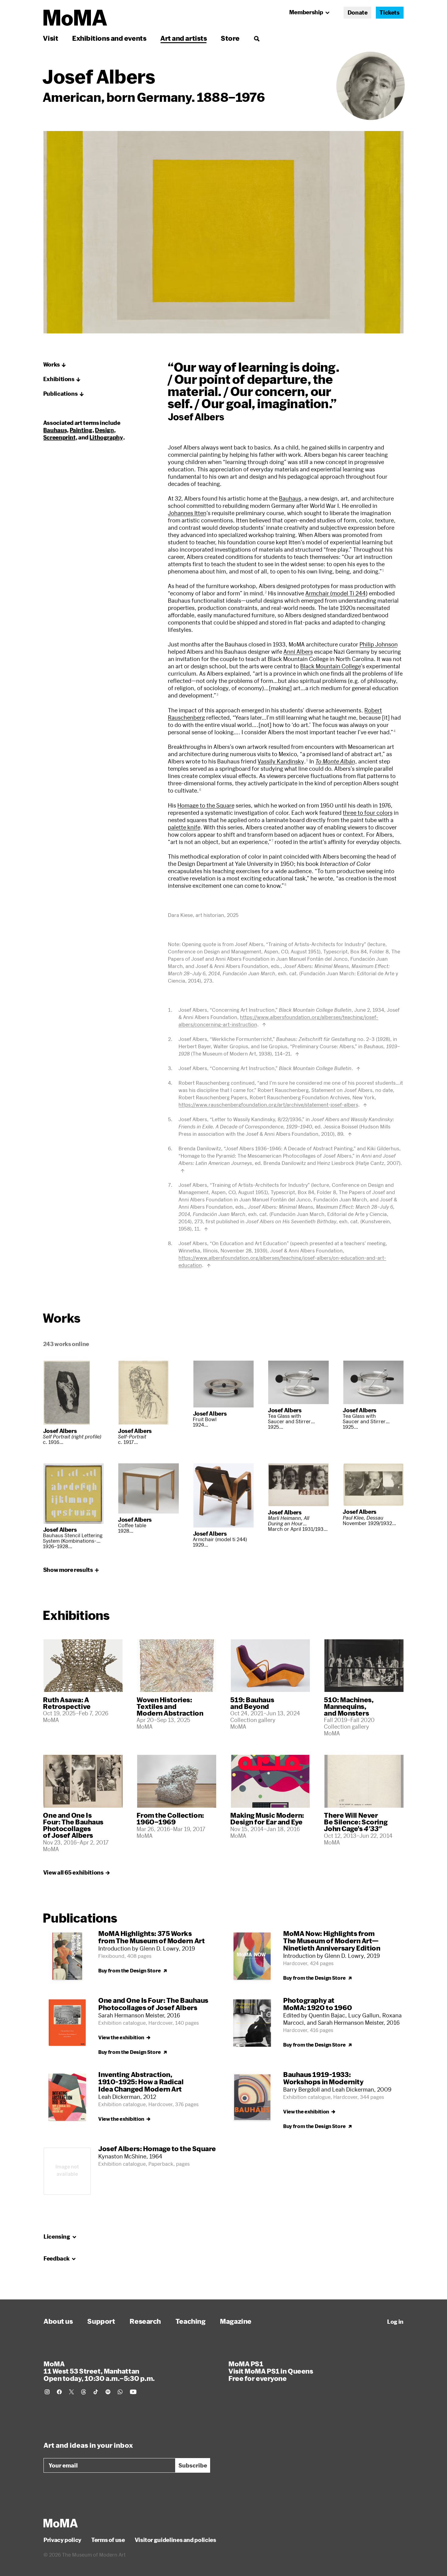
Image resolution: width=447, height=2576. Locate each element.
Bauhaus (290, 498)
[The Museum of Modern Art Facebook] (59, 2392)
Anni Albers (298, 652)
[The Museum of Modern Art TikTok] (96, 2392)
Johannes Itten (187, 513)
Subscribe (193, 2465)
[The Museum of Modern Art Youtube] (133, 2392)
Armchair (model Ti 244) (336, 593)
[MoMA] (61, 2523)
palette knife (184, 827)
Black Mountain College (331, 666)
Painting (81, 430)
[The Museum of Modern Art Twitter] (71, 2392)
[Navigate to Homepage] (75, 18)
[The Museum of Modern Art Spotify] (108, 2392)
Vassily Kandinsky (281, 761)
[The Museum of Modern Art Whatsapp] (120, 2392)
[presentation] (371, 86)
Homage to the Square (206, 805)
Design (104, 430)
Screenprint (59, 437)
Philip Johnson (379, 644)
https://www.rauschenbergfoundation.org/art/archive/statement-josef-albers (268, 1105)
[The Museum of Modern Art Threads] (84, 2392)
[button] (55, 365)
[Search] (256, 38)
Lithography (106, 437)
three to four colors (368, 813)
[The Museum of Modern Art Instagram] (47, 2392)
